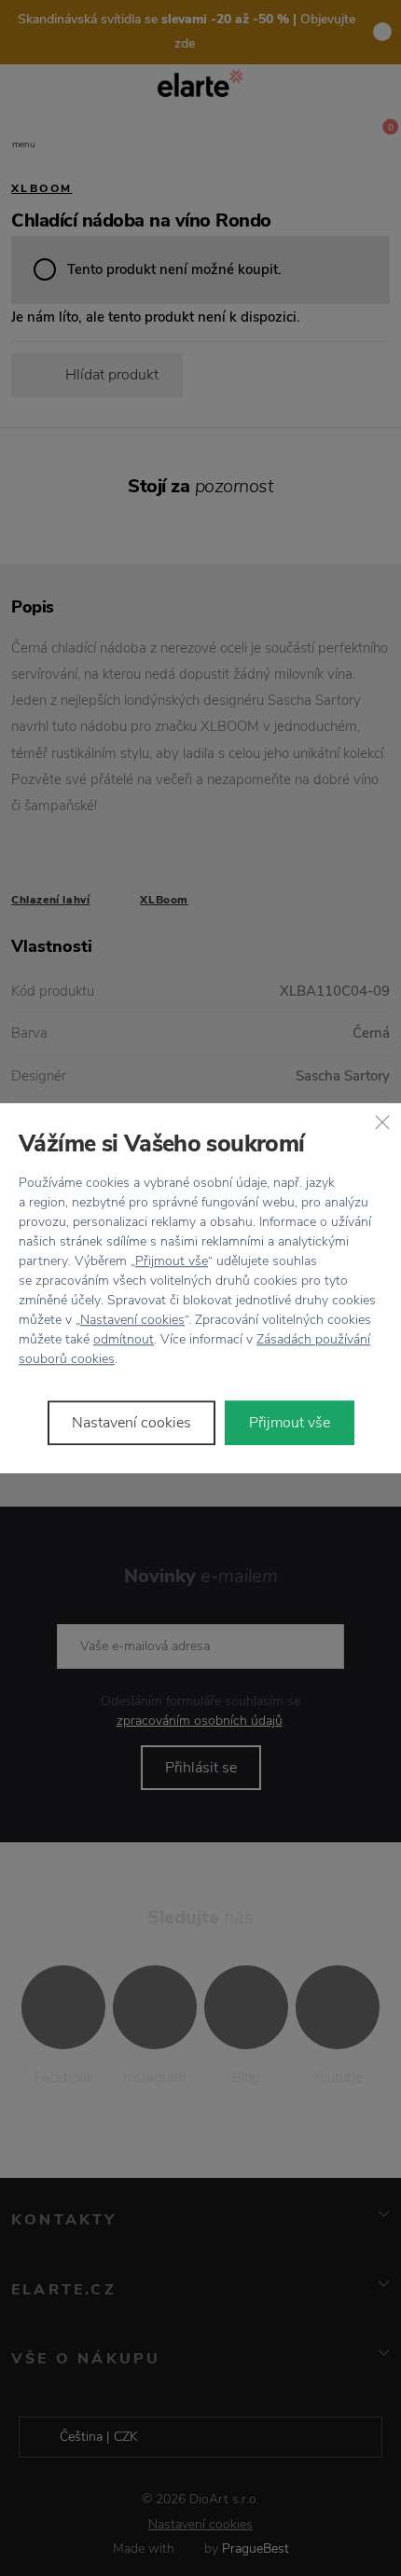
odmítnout (124, 1339)
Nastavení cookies (132, 1320)
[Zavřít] (382, 1122)
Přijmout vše (172, 1261)
